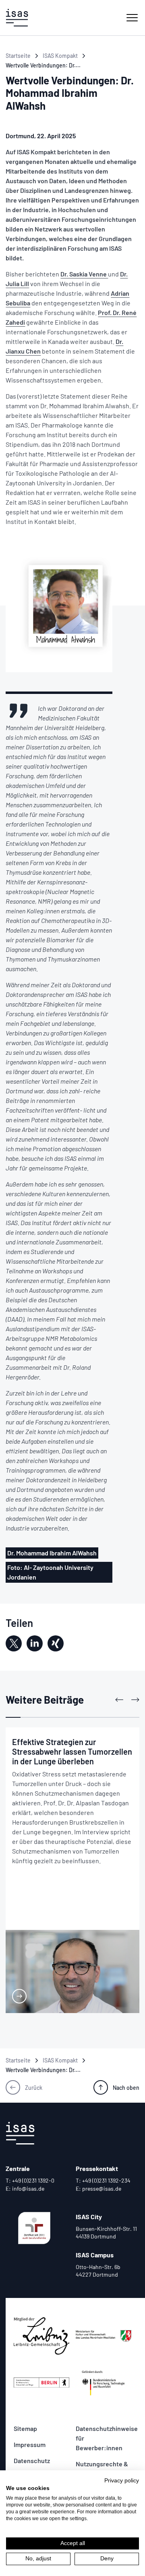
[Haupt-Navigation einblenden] (132, 18)
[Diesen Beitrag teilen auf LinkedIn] (35, 1643)
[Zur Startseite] (17, 18)
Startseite (18, 56)
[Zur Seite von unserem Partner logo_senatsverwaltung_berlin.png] (41, 2383)
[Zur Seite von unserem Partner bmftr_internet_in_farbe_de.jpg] (104, 2383)
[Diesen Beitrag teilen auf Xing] (56, 1643)
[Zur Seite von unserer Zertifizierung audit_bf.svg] (34, 2228)
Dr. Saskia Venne (84, 274)
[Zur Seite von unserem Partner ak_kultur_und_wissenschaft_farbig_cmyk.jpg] (104, 2336)
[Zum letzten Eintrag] (119, 1700)
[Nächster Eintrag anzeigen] (135, 1700)
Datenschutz (32, 2460)
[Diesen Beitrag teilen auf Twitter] (14, 1643)
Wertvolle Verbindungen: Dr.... (43, 65)
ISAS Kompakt (60, 56)
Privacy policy (122, 2481)
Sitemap (25, 2428)
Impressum (30, 2444)
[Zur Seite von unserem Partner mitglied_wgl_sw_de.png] (41, 2336)
